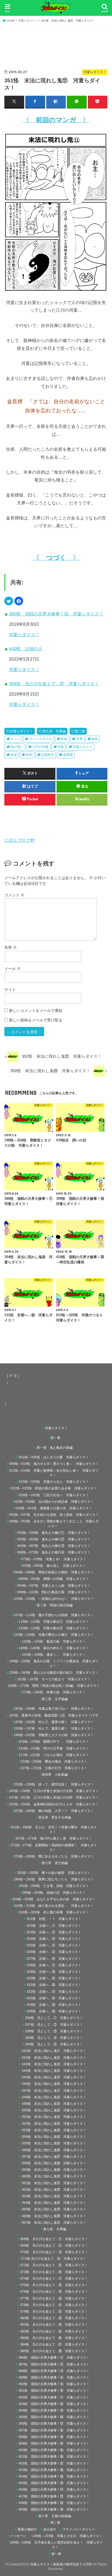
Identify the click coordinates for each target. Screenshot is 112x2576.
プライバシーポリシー (79, 2529)
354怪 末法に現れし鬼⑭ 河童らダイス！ (54, 2137)
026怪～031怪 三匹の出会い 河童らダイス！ (54, 1495)
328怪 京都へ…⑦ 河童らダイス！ (54, 1965)
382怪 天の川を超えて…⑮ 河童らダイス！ (54, 2331)
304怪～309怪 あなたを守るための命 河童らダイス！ (54, 1899)
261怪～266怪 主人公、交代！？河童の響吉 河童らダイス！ (54, 1830)
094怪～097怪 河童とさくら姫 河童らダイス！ (54, 1586)
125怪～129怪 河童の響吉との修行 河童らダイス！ (54, 1635)
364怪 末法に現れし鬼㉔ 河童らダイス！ (54, 2203)
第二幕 (55, 2523)
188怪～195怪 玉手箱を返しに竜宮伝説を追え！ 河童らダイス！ (56, 2545)
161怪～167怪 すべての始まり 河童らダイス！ (54, 1679)
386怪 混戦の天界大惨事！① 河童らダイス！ (54, 2358)
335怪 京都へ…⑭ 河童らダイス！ (54, 2011)
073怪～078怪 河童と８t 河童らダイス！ (54, 1559)
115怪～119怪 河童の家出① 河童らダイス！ (54, 1622)
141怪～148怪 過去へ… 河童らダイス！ (54, 1655)
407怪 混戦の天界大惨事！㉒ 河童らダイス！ (54, 2496)
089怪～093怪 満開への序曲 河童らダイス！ (54, 1579)
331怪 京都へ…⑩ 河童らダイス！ (54, 1985)
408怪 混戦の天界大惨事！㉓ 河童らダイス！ (54, 2503)
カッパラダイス (41, 739)
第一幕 (55, 1438)
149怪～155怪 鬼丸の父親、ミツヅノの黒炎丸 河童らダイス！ (54, 1663)
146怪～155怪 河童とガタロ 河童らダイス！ (67, 2536)
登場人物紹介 (27, 2529)
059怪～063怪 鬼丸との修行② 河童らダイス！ (54, 1539)
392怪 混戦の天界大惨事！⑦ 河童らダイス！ (54, 2397)
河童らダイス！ (24, 635)
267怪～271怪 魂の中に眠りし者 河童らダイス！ (54, 1838)
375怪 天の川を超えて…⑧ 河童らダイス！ (54, 2285)
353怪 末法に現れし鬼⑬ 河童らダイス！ (54, 2130)
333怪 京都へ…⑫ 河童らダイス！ (54, 1998)
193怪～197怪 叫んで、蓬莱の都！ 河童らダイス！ (54, 1729)
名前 (64, 739)
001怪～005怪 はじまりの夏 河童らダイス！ (54, 1457)
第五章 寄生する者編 (55, 1817)
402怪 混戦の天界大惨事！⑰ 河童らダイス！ (54, 2463)
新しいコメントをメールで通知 (36, 1011)
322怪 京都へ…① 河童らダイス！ (54, 1926)
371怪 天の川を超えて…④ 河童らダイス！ (55, 2259)
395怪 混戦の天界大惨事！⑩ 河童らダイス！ (54, 2417)
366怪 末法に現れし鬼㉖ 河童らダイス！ (54, 2216)
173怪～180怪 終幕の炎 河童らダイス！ (54, 1692)
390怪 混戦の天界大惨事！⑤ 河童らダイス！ (56, 614)
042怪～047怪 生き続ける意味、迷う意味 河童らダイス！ (54, 1515)
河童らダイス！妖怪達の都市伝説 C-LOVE (61, 2564)
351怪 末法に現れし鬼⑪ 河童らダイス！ (54, 2117)
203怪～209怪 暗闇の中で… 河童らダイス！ (54, 1742)
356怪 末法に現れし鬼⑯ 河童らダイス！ (54, 2150)
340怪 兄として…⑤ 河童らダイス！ (54, 2044)
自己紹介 (50, 2529)
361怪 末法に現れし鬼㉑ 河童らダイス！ (54, 2183)
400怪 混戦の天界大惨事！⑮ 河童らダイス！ (54, 2450)
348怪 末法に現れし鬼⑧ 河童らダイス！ (54, 2097)
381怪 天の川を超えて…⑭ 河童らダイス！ (54, 2325)
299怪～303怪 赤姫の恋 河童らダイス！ (54, 1893)
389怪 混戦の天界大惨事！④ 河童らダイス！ (54, 2377)
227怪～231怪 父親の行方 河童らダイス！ (54, 1768)
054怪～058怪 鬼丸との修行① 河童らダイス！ (54, 1533)
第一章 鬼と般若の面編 (55, 1448)
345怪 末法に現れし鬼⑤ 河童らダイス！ (54, 2077)
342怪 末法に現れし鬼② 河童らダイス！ (54, 2058)
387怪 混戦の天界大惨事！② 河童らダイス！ (54, 2364)
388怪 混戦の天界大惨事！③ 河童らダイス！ (54, 2371)
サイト (10, 990)
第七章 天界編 (55, 2229)
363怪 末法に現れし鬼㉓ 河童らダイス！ (54, 2196)
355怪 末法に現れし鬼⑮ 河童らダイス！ (54, 2143)
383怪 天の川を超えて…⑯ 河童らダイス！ (54, 2338)
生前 (14, 755)
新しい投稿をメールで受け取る (36, 1020)
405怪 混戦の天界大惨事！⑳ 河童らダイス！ (54, 2483)
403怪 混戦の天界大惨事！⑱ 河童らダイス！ (54, 2470)
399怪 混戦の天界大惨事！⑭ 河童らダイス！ (54, 2443)
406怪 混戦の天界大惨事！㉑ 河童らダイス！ (54, 2490)
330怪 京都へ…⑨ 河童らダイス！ (54, 1978)
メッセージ (18, 2536)
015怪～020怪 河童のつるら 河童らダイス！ (54, 1482)
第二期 (80, 731)
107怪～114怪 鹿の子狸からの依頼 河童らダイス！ (54, 1615)
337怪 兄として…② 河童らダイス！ (54, 2025)
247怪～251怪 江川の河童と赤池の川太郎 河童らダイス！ (54, 1798)
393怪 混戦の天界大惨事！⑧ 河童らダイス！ (54, 2404)
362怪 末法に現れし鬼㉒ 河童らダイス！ (54, 2190)
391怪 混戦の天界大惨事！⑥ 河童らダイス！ (54, 2391)
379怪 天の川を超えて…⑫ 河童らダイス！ (54, 2312)
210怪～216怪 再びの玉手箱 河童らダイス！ (54, 1748)
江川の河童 (41, 747)
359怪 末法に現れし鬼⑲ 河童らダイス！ (54, 2170)
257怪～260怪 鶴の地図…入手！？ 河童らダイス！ (54, 1811)
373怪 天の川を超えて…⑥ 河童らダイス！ (54, 2272)
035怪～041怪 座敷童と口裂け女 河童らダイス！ (54, 1508)
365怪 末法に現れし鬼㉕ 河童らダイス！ (54, 2209)
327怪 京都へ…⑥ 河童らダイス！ (54, 1959)
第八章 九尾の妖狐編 (55, 2516)
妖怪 (95, 739)
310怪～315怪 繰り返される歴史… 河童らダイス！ (54, 1906)
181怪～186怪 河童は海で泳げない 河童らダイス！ (54, 1709)
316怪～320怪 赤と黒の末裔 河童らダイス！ (54, 1912)
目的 (29, 755)
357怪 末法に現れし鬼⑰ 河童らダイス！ (54, 2157)
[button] (9, 601)
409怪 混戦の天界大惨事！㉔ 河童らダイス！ (54, 2509)
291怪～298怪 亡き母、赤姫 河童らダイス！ (54, 1886)
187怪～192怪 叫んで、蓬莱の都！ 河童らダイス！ (54, 1722)
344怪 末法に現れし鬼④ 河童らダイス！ (54, 2071)
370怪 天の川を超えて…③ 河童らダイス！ (54, 2252)
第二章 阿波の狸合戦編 (55, 1605)
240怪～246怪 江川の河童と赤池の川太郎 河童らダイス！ (54, 1791)
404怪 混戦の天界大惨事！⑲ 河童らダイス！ (54, 2476)
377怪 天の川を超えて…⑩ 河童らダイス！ (54, 2298)
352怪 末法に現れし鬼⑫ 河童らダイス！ (54, 2124)
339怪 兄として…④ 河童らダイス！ (54, 2038)
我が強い (17, 747)
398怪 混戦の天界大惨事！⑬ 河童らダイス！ (54, 2437)
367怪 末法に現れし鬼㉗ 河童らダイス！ (54, 2223)
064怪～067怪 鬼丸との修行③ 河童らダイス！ (54, 1546)
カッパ (15, 739)
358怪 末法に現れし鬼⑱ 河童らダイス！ (54, 2163)
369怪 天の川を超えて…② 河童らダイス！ (54, 2246)
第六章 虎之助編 (55, 1863)
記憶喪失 (48, 755)
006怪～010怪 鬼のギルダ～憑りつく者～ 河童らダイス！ (54, 1464)
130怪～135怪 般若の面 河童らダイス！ (54, 1642)
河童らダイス (83, 747)
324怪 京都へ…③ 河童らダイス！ (54, 1939)
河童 (61, 747)
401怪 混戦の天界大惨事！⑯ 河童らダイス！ (54, 2457)
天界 (79, 739)
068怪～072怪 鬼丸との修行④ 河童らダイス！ (54, 1552)
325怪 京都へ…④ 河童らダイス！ (54, 1945)
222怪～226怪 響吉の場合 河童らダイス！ (54, 1762)
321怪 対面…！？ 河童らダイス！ (54, 1919)
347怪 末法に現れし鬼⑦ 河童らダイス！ (54, 2091)
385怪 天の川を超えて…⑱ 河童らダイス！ (54, 2351)
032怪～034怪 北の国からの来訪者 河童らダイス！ (54, 1502)
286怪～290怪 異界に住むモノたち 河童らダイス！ (54, 1879)
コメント (14, 895)
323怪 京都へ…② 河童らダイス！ (54, 1932)
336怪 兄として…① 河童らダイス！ (54, 2018)
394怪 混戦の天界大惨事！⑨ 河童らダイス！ (54, 2410)
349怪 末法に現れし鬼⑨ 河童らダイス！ (54, 2104)
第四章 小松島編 (55, 1775)
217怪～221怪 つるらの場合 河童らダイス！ (54, 1755)
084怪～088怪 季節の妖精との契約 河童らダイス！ (54, 1572)
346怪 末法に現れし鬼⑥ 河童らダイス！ (54, 2084)
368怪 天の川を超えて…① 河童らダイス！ (54, 2239)
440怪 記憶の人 (26, 649)
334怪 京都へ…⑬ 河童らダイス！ (54, 2005)
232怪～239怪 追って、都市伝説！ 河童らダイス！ (54, 1784)
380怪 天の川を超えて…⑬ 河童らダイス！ (54, 2318)
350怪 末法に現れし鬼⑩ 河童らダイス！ (54, 2110)
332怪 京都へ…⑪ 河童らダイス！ (54, 1992)
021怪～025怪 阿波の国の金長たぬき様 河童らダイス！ (54, 1488)
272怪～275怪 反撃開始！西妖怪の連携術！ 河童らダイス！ (54, 1848)
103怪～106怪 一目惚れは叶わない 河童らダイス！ (54, 1599)
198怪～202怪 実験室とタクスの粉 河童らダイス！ (54, 1735)
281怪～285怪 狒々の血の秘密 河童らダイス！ (54, 1873)
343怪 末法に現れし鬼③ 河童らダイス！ (54, 2064)
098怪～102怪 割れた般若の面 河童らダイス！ (54, 1592)
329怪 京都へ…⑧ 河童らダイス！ (54, 1972)
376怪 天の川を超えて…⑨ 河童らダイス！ (54, 2292)
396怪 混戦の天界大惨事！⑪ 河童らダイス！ (54, 2424)
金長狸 (68, 755)
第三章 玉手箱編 (55, 1699)
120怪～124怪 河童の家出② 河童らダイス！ (54, 1628)
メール (13, 969)
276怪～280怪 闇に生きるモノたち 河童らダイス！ (54, 1856)
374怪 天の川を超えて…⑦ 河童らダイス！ (54, 2279)
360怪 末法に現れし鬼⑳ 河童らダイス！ (54, 2176)
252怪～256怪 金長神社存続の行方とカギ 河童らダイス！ (54, 1804)
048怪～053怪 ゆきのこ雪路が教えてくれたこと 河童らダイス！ (54, 1524)
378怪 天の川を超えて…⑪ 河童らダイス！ (54, 2305)
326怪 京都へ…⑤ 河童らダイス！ (54, 1952)
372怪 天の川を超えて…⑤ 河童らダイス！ (54, 2265)
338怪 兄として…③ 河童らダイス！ (54, 2031)
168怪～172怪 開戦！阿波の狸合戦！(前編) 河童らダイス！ (54, 1686)
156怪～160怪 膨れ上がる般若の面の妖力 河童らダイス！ (54, 1673)
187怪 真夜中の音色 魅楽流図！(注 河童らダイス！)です (54, 1715)
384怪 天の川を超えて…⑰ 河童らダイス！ (54, 684)
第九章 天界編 (54, 731)
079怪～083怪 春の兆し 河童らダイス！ (54, 1566)
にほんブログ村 (20, 840)
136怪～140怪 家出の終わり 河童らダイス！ (54, 1648)
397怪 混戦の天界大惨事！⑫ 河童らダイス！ (54, 2430)
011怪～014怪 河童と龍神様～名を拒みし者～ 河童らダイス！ (54, 1473)
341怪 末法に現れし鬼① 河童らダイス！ (54, 2051)
